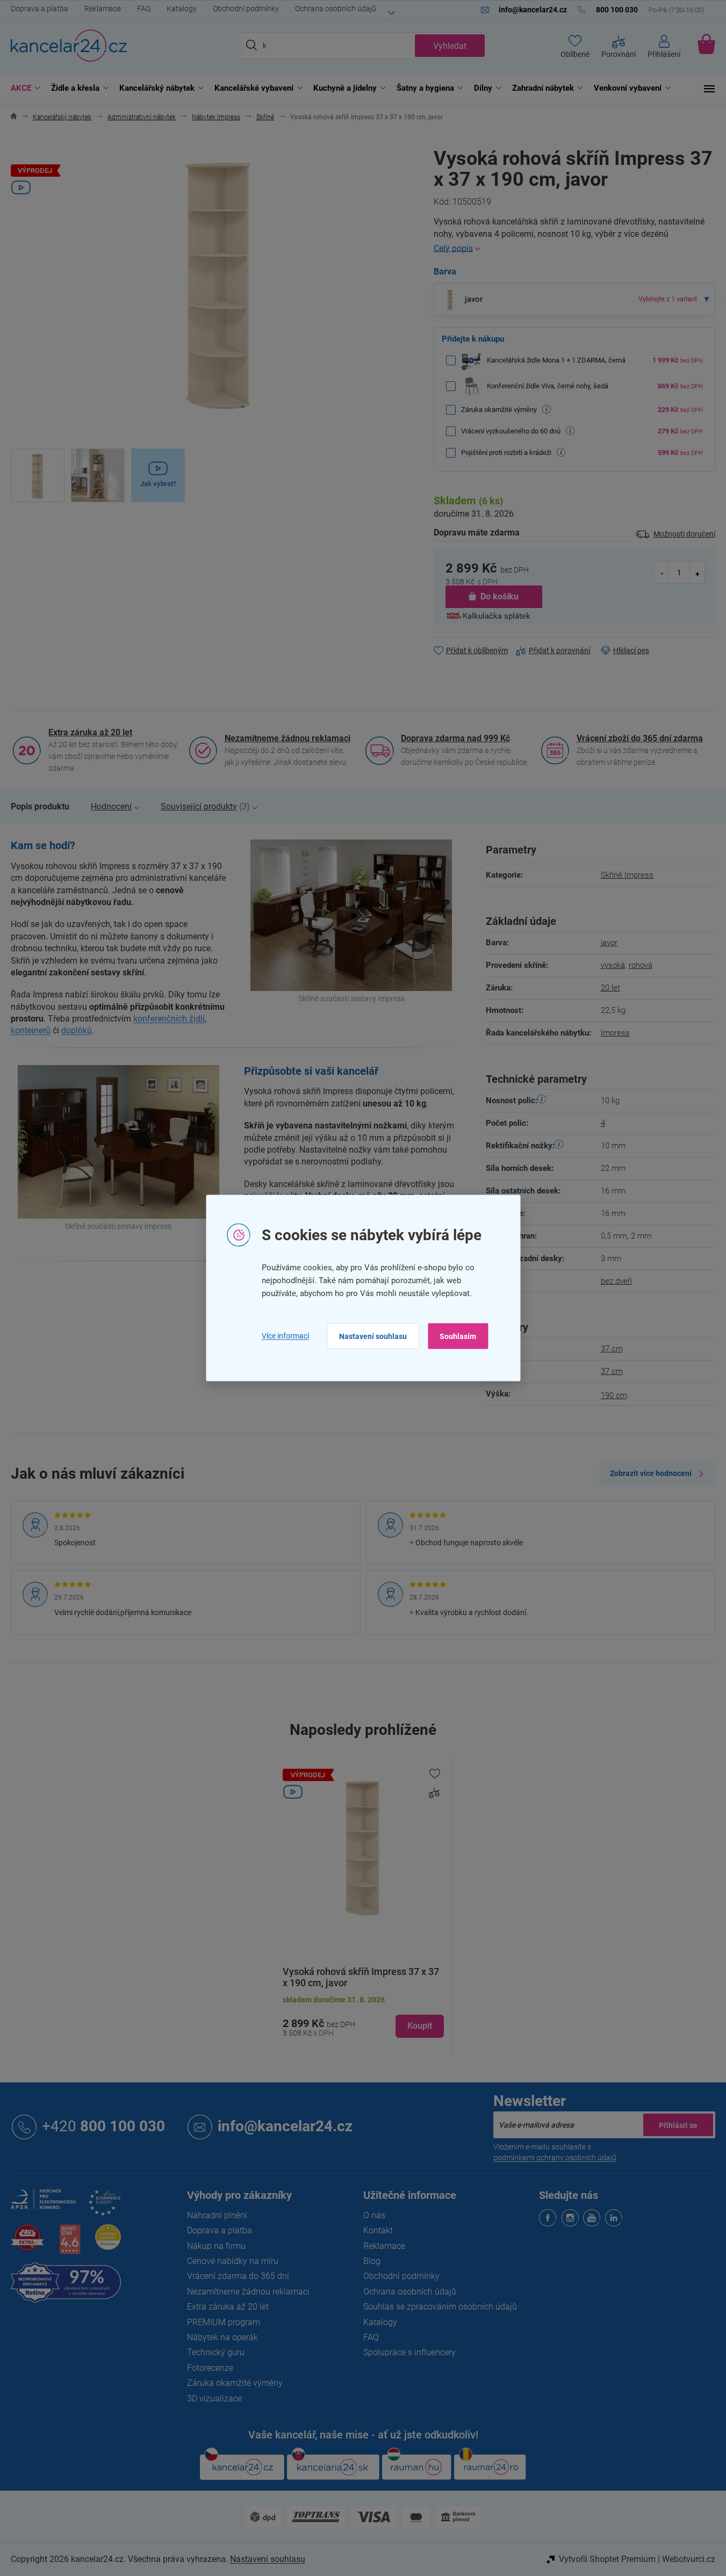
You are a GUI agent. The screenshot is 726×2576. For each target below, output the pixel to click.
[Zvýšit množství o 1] (697, 573)
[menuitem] (23, 88)
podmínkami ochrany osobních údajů (555, 2158)
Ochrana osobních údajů (336, 9)
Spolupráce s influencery (409, 2352)
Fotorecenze (210, 2368)
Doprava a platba (39, 9)
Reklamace (103, 9)
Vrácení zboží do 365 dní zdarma (640, 738)
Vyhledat (450, 46)
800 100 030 (103, 2126)
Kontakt (378, 2230)
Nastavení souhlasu (373, 1336)
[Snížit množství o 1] (662, 573)
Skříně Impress (627, 875)
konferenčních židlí (169, 1019)
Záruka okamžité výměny (235, 2383)
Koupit (420, 2026)
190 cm (614, 1395)
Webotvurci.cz (689, 2559)
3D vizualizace (214, 2398)
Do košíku (499, 596)
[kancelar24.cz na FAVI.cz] (27, 2243)
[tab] (40, 807)
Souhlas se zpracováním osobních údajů (440, 2307)
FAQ (144, 9)
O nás (374, 2215)
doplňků (77, 1030)
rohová (641, 965)
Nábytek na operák (222, 2337)
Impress (615, 1033)
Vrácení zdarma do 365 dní (238, 2276)
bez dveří (616, 1281)
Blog (372, 2261)
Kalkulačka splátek (497, 616)
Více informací (285, 1336)
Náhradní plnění (217, 2215)
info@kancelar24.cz (285, 2126)
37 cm (612, 1349)
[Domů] (14, 117)
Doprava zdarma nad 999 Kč (455, 738)
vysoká (613, 965)
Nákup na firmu (216, 2246)
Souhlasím (458, 1336)
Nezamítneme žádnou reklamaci (287, 738)
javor (609, 943)
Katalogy (182, 9)
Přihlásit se (678, 2125)
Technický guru (216, 2352)
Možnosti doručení (684, 534)
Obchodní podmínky (246, 9)
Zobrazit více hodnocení (651, 1473)
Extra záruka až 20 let (90, 732)
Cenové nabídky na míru (233, 2261)
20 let (610, 988)
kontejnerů (31, 1030)
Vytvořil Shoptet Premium (607, 2559)
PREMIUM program (224, 2322)
